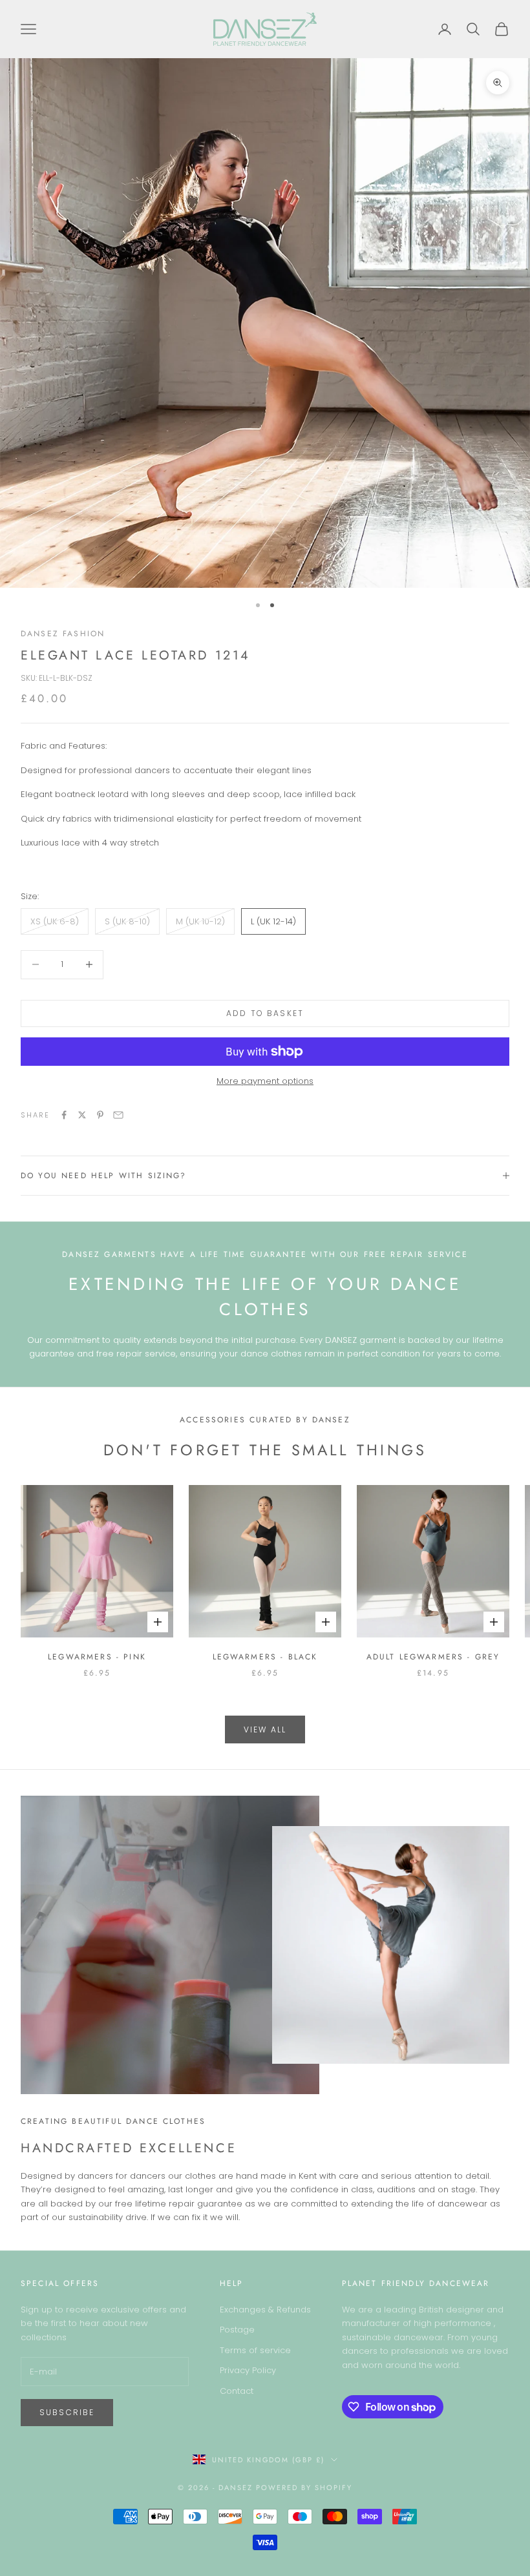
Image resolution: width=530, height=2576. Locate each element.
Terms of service (255, 2350)
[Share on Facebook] (64, 1115)
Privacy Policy (248, 2370)
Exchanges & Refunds (265, 2310)
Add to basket (265, 1013)
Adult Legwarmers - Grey (433, 1657)
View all (265, 1729)
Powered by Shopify (304, 2488)
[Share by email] (118, 1115)
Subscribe (67, 2412)
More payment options (265, 1081)
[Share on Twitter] (82, 1115)
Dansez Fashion (63, 634)
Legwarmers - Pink (97, 1657)
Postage (237, 2330)
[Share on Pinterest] (100, 1115)
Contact (237, 2391)
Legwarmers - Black (265, 1657)
